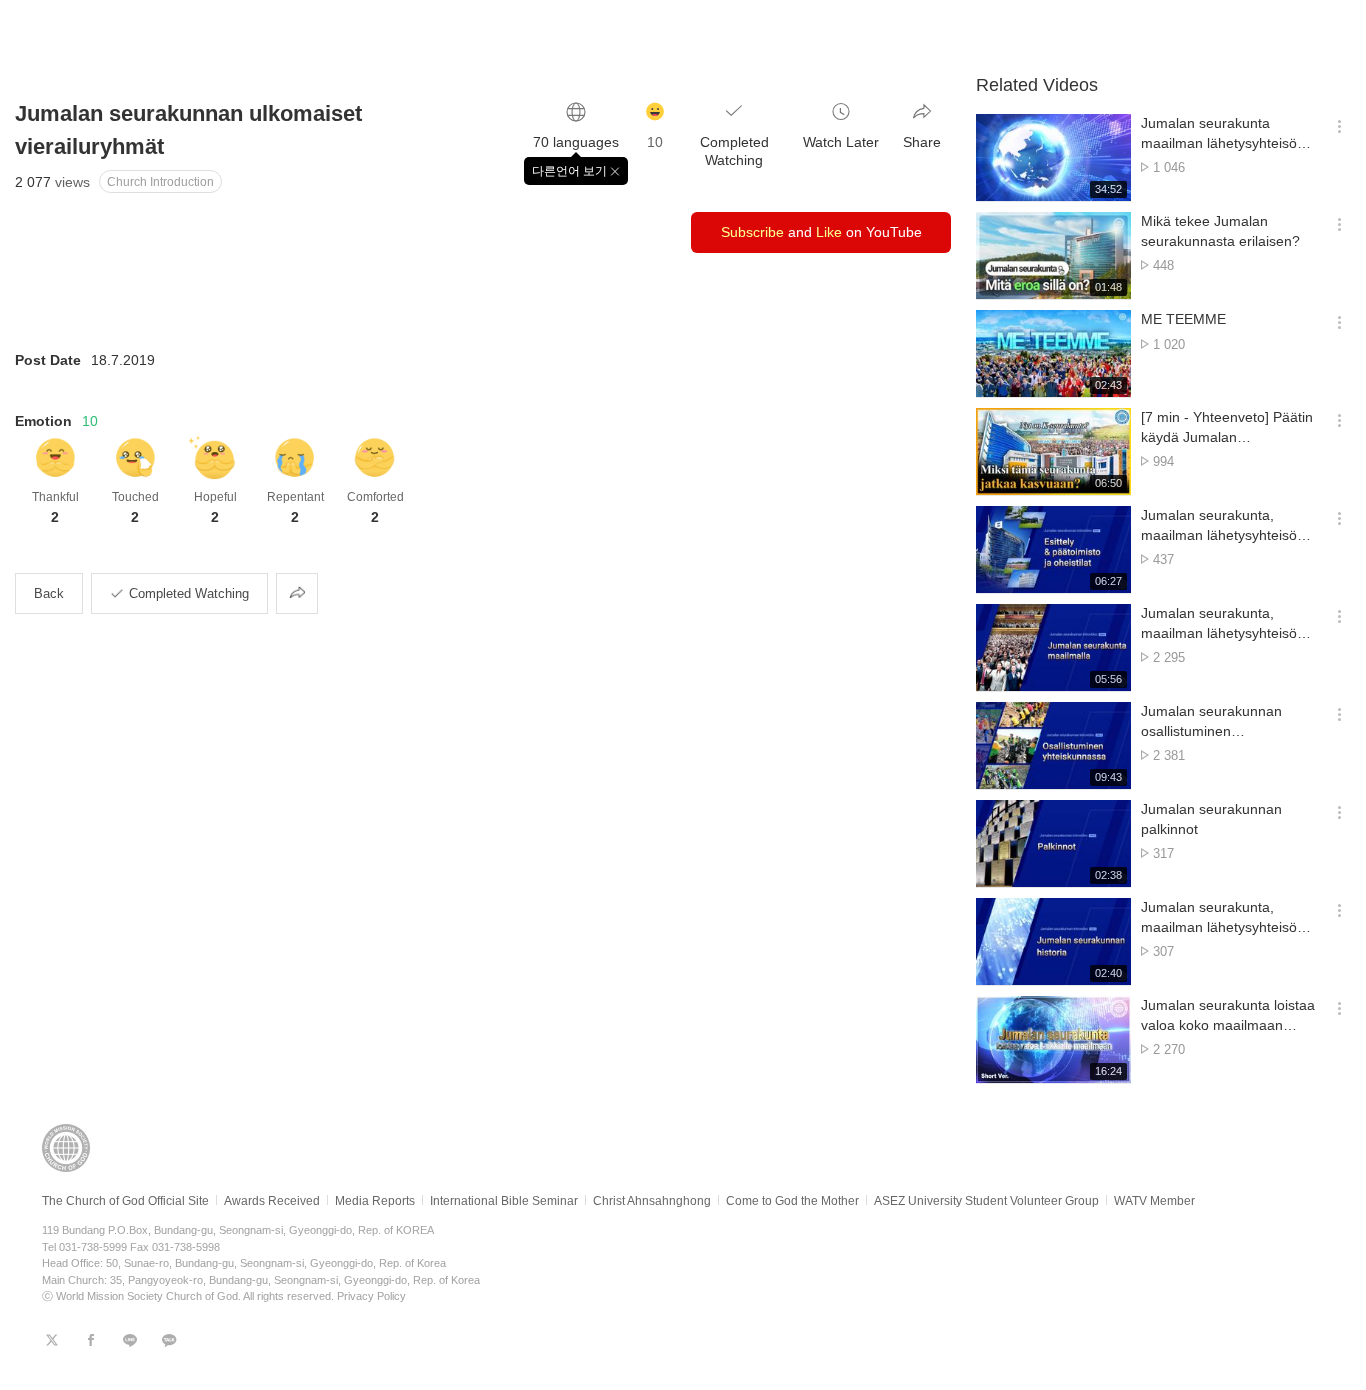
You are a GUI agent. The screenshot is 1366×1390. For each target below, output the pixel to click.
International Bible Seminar (504, 1201)
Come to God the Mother (792, 1201)
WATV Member (1154, 1201)
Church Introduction (160, 182)
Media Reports (375, 1201)
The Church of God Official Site (125, 1201)
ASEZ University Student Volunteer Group (986, 1201)
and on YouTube (821, 232)
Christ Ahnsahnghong (652, 1201)
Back (49, 593)
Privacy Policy (371, 1296)
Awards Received (272, 1201)
